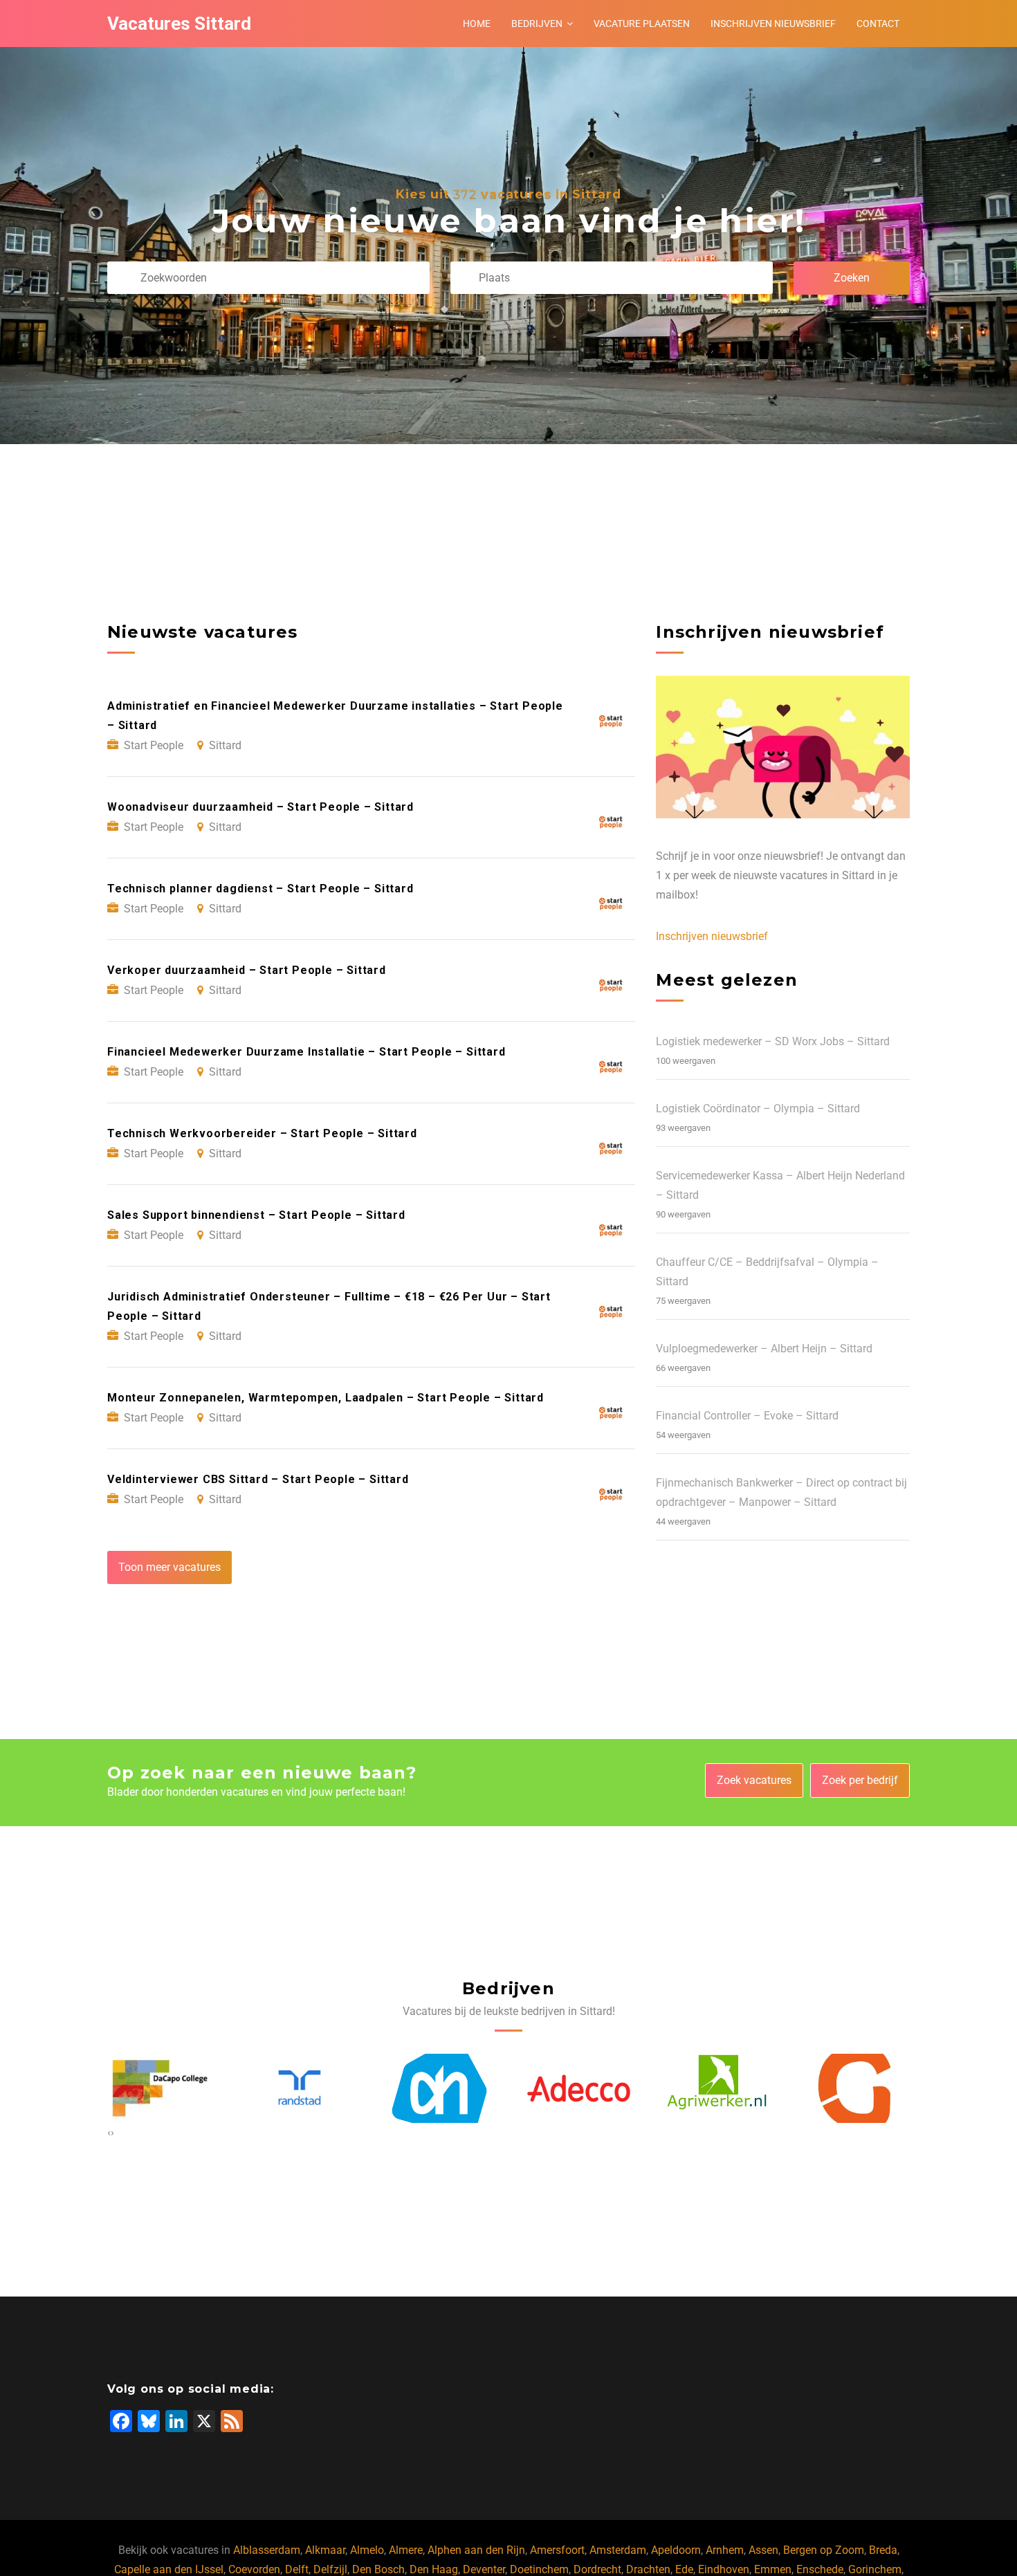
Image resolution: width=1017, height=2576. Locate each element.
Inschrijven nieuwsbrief (773, 24)
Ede (684, 2569)
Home (477, 24)
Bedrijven (537, 24)
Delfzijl (330, 2569)
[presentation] (109, 2133)
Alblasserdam (267, 2550)
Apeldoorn (676, 2550)
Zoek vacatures (754, 1780)
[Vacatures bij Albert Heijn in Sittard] (300, 2088)
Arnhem (725, 2550)
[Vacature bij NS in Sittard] (858, 2088)
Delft (297, 2569)
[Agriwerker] (578, 2088)
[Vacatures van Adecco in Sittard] (439, 2088)
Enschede (820, 2569)
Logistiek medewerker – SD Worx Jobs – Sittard (773, 1041)
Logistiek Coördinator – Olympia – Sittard (758, 1108)
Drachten (648, 2569)
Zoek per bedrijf (860, 1780)
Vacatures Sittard (179, 24)
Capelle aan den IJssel (169, 2569)
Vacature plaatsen (642, 24)
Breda (883, 2550)
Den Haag (434, 2569)
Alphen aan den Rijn (476, 2550)
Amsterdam (618, 2550)
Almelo (367, 2550)
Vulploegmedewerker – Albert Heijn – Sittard (764, 1349)
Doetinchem (539, 2569)
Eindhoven (724, 2569)
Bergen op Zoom (824, 2550)
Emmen (773, 2569)
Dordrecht (597, 2569)
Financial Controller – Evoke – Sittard (747, 1416)
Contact (878, 24)
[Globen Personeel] (718, 2088)
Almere (406, 2550)
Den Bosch (378, 2569)
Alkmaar (325, 2550)
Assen (763, 2550)
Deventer (484, 2569)
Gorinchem (875, 2569)
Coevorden (254, 2569)
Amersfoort (557, 2550)
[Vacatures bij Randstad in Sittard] (160, 2088)
